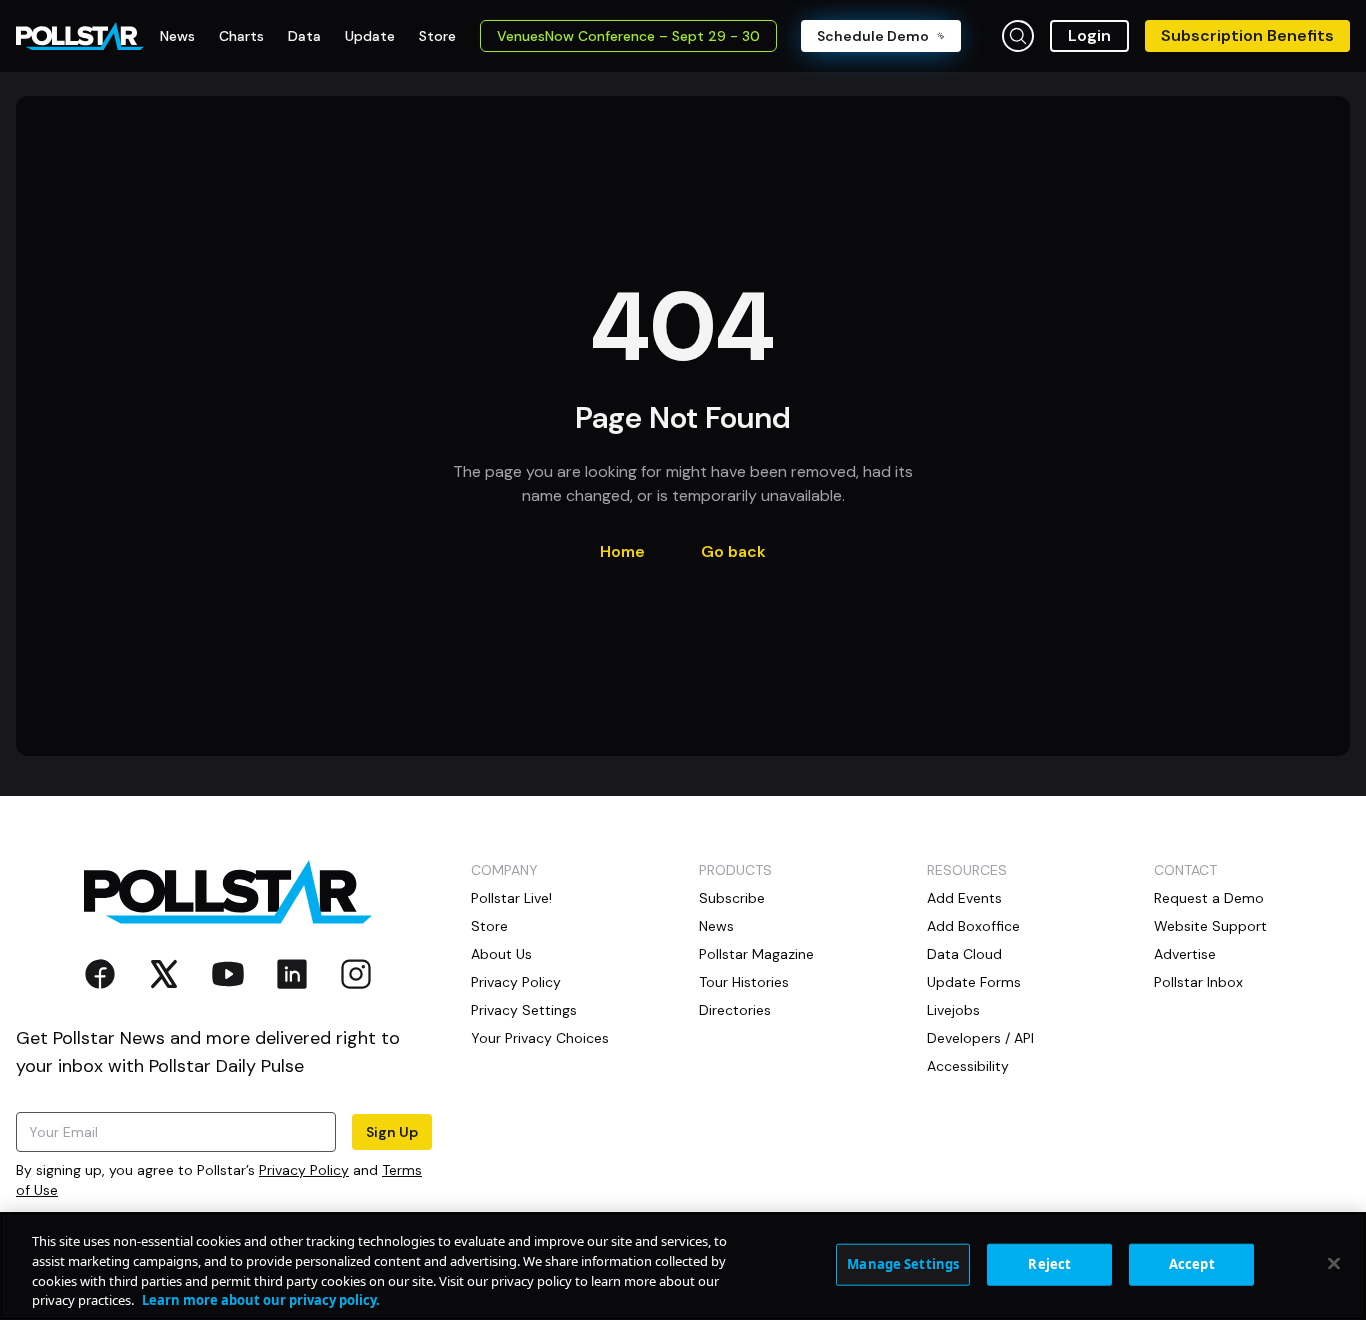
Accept (1192, 1264)
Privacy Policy (304, 1170)
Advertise (1185, 954)
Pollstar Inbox (1198, 982)
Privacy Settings (524, 1010)
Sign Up (392, 1132)
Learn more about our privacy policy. (261, 1299)
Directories (735, 1010)
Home (622, 551)
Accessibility (968, 1066)
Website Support (1210, 926)
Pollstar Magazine (756, 954)
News (716, 926)
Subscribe (732, 898)
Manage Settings (903, 1264)
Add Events (964, 898)
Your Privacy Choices (540, 1038)
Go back (733, 551)
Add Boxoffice (973, 926)
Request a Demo (1209, 898)
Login (1089, 35)
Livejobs (953, 1010)
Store (489, 926)
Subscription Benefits (1247, 35)
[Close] (1334, 1263)
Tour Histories (744, 982)
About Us (501, 954)
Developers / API (980, 1038)
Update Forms (974, 982)
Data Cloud (964, 954)
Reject (1049, 1264)
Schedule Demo (873, 36)
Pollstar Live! (511, 898)
